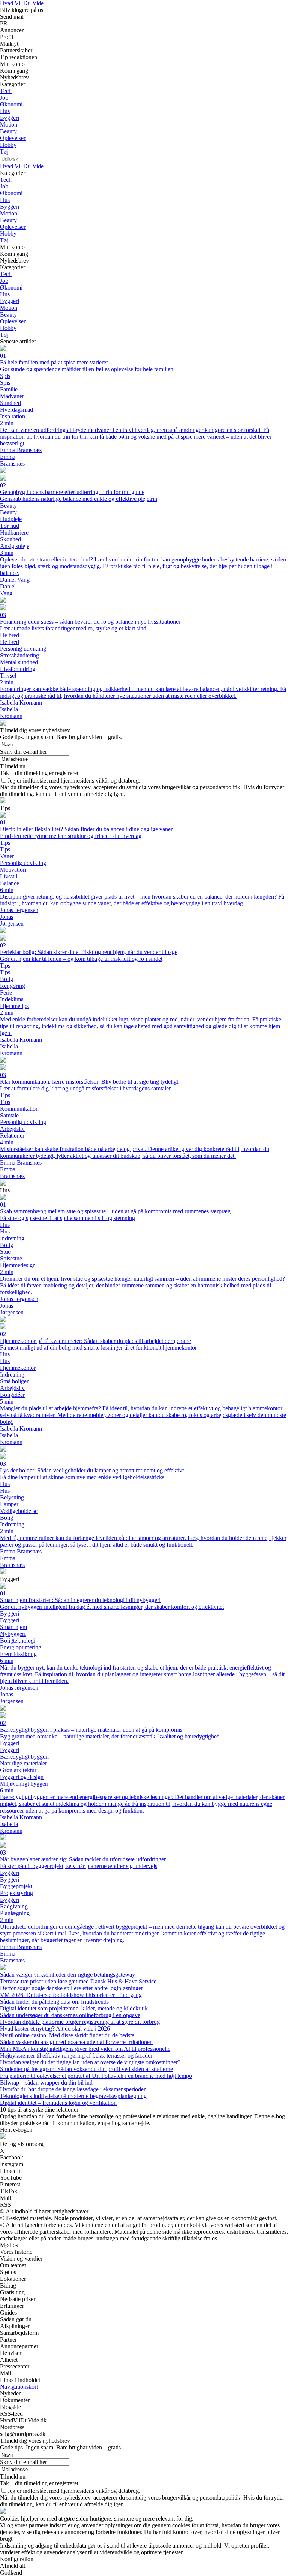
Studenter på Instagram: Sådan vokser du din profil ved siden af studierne (86, 2069)
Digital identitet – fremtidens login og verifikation (58, 2103)
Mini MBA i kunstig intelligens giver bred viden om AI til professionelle (85, 2049)
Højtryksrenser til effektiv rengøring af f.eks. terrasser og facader (76, 2056)
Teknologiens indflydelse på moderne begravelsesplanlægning (73, 2096)
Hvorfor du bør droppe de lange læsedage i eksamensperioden (73, 2089)
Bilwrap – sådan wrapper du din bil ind (46, 2082)
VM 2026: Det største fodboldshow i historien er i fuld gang (71, 1995)
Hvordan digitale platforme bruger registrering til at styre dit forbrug (80, 2022)
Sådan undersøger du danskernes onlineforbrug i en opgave (70, 2015)
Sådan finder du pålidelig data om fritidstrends (54, 2002)
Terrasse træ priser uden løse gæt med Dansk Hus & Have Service (78, 1981)
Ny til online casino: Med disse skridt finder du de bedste (67, 2035)
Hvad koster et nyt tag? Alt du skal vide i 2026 (55, 2029)
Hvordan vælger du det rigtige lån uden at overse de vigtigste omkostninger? (90, 2062)
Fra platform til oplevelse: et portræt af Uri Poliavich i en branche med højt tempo (96, 2076)
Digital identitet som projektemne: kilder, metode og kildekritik (74, 2008)
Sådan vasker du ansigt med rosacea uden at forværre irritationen (76, 2042)
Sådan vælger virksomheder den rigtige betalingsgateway (67, 1975)
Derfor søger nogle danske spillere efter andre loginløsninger (71, 1988)
